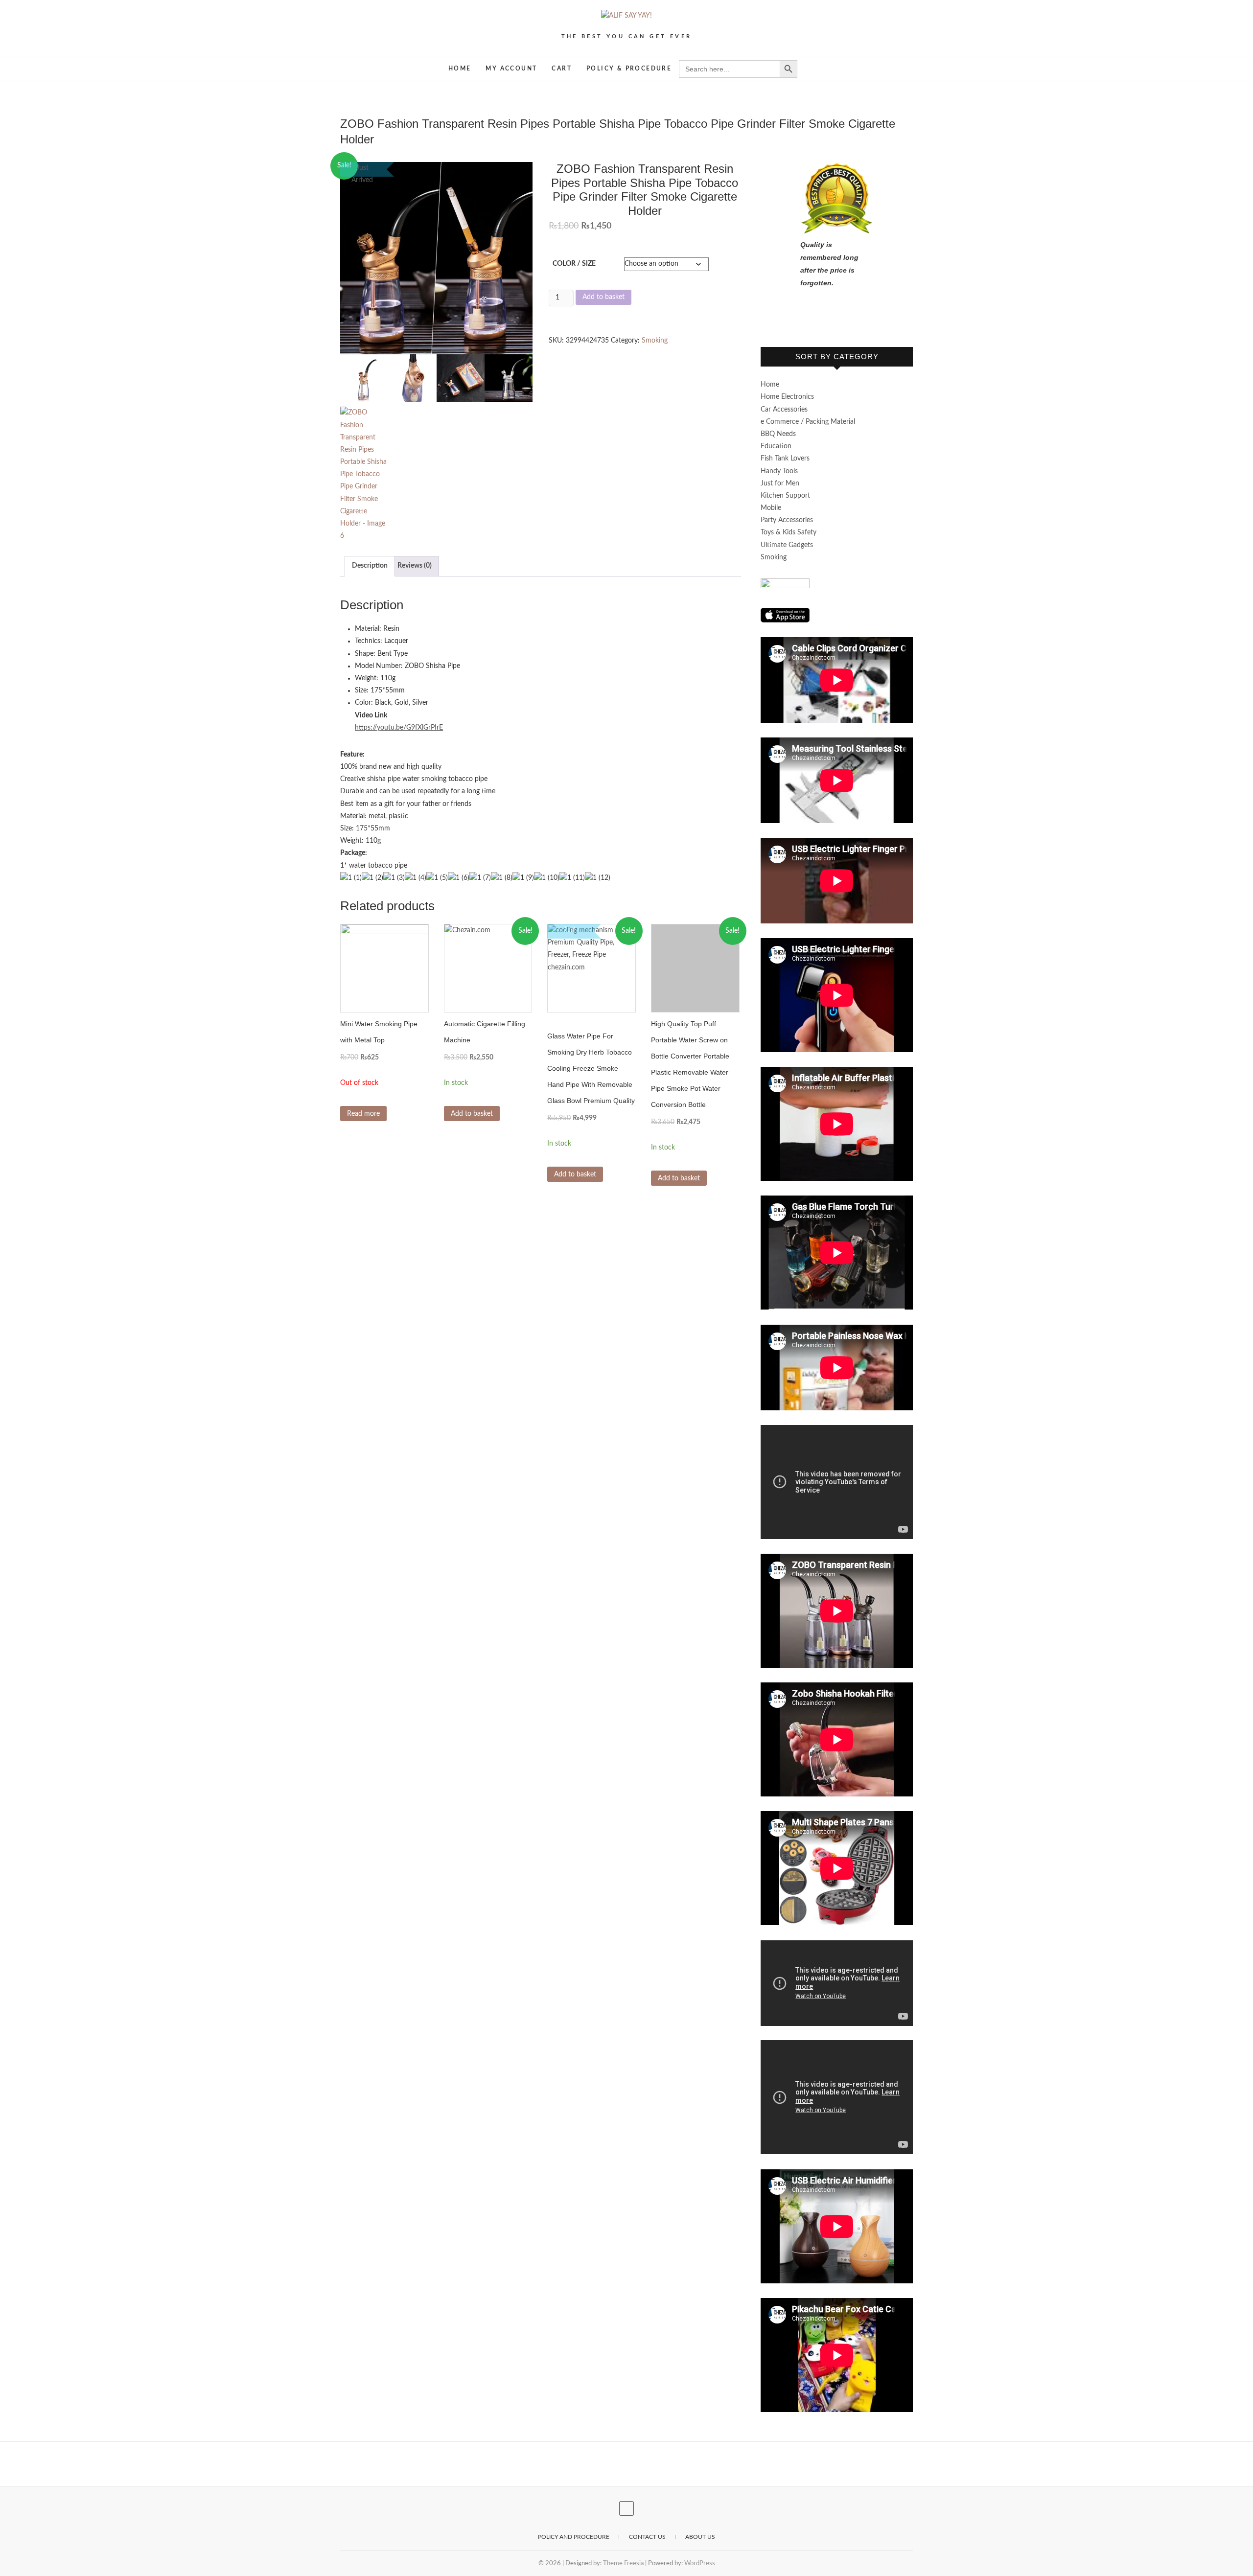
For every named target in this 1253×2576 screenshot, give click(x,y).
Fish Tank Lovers (785, 459)
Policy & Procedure (629, 69)
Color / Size (574, 264)
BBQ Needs (778, 434)
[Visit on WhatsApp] (766, 321)
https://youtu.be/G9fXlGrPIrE (399, 728)
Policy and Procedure (574, 2537)
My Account (511, 69)
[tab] (370, 566)
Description (370, 566)
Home (460, 69)
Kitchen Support (785, 496)
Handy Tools (779, 471)
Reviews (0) (415, 566)
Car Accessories (784, 410)
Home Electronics (787, 397)
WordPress (700, 2564)
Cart (562, 69)
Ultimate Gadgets (787, 545)
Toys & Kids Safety (789, 532)
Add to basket (603, 297)
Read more (363, 1114)
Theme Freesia (623, 2564)
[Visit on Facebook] (782, 321)
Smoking (655, 341)
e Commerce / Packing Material (808, 422)
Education (776, 446)
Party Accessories (787, 520)
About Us (700, 2537)
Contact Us (647, 2537)
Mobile (771, 508)
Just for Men (780, 483)
